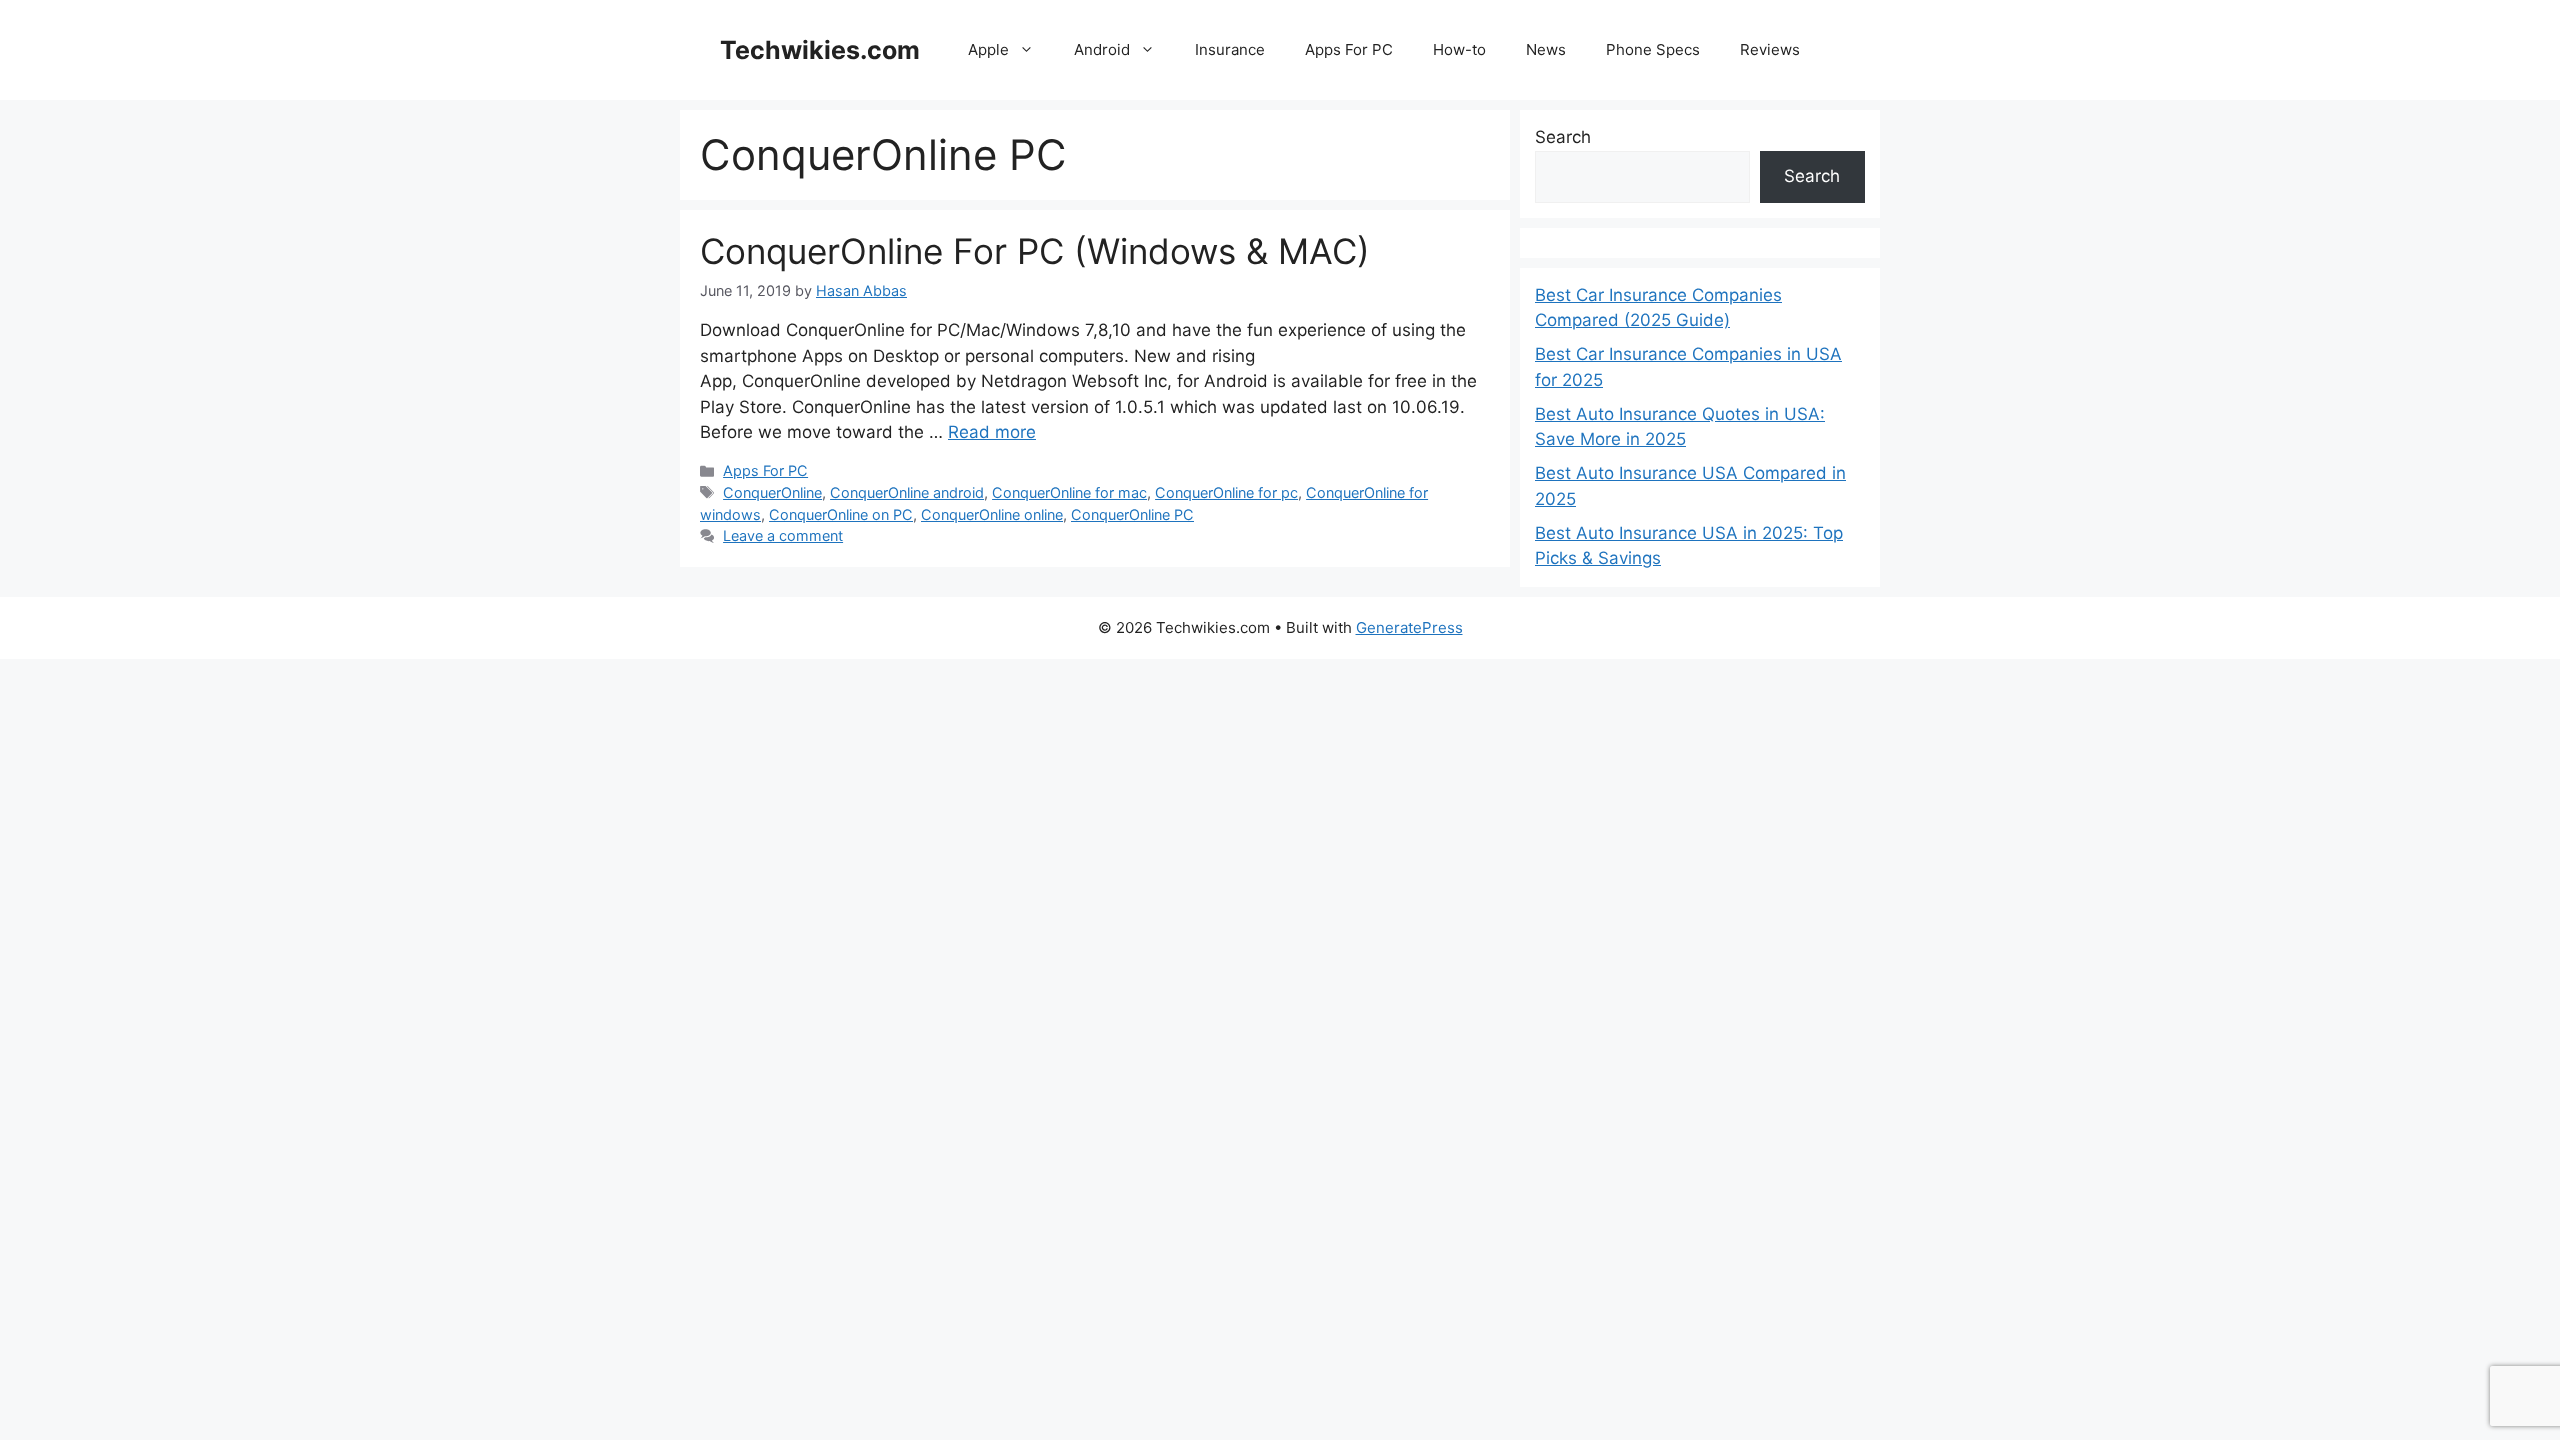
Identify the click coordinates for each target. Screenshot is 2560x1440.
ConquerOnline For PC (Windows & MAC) (1035, 251)
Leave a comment (783, 535)
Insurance (1230, 49)
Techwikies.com (820, 50)
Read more (992, 432)
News (1546, 49)
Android (1102, 49)
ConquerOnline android (907, 492)
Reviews (1770, 49)
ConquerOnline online (992, 514)
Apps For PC (1349, 49)
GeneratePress (1409, 627)
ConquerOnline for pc (1226, 492)
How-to (1459, 49)
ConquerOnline (772, 492)
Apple (988, 49)
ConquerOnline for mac (1069, 492)
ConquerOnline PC (1132, 514)
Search (1563, 137)
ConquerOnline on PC (841, 514)
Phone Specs (1653, 49)
